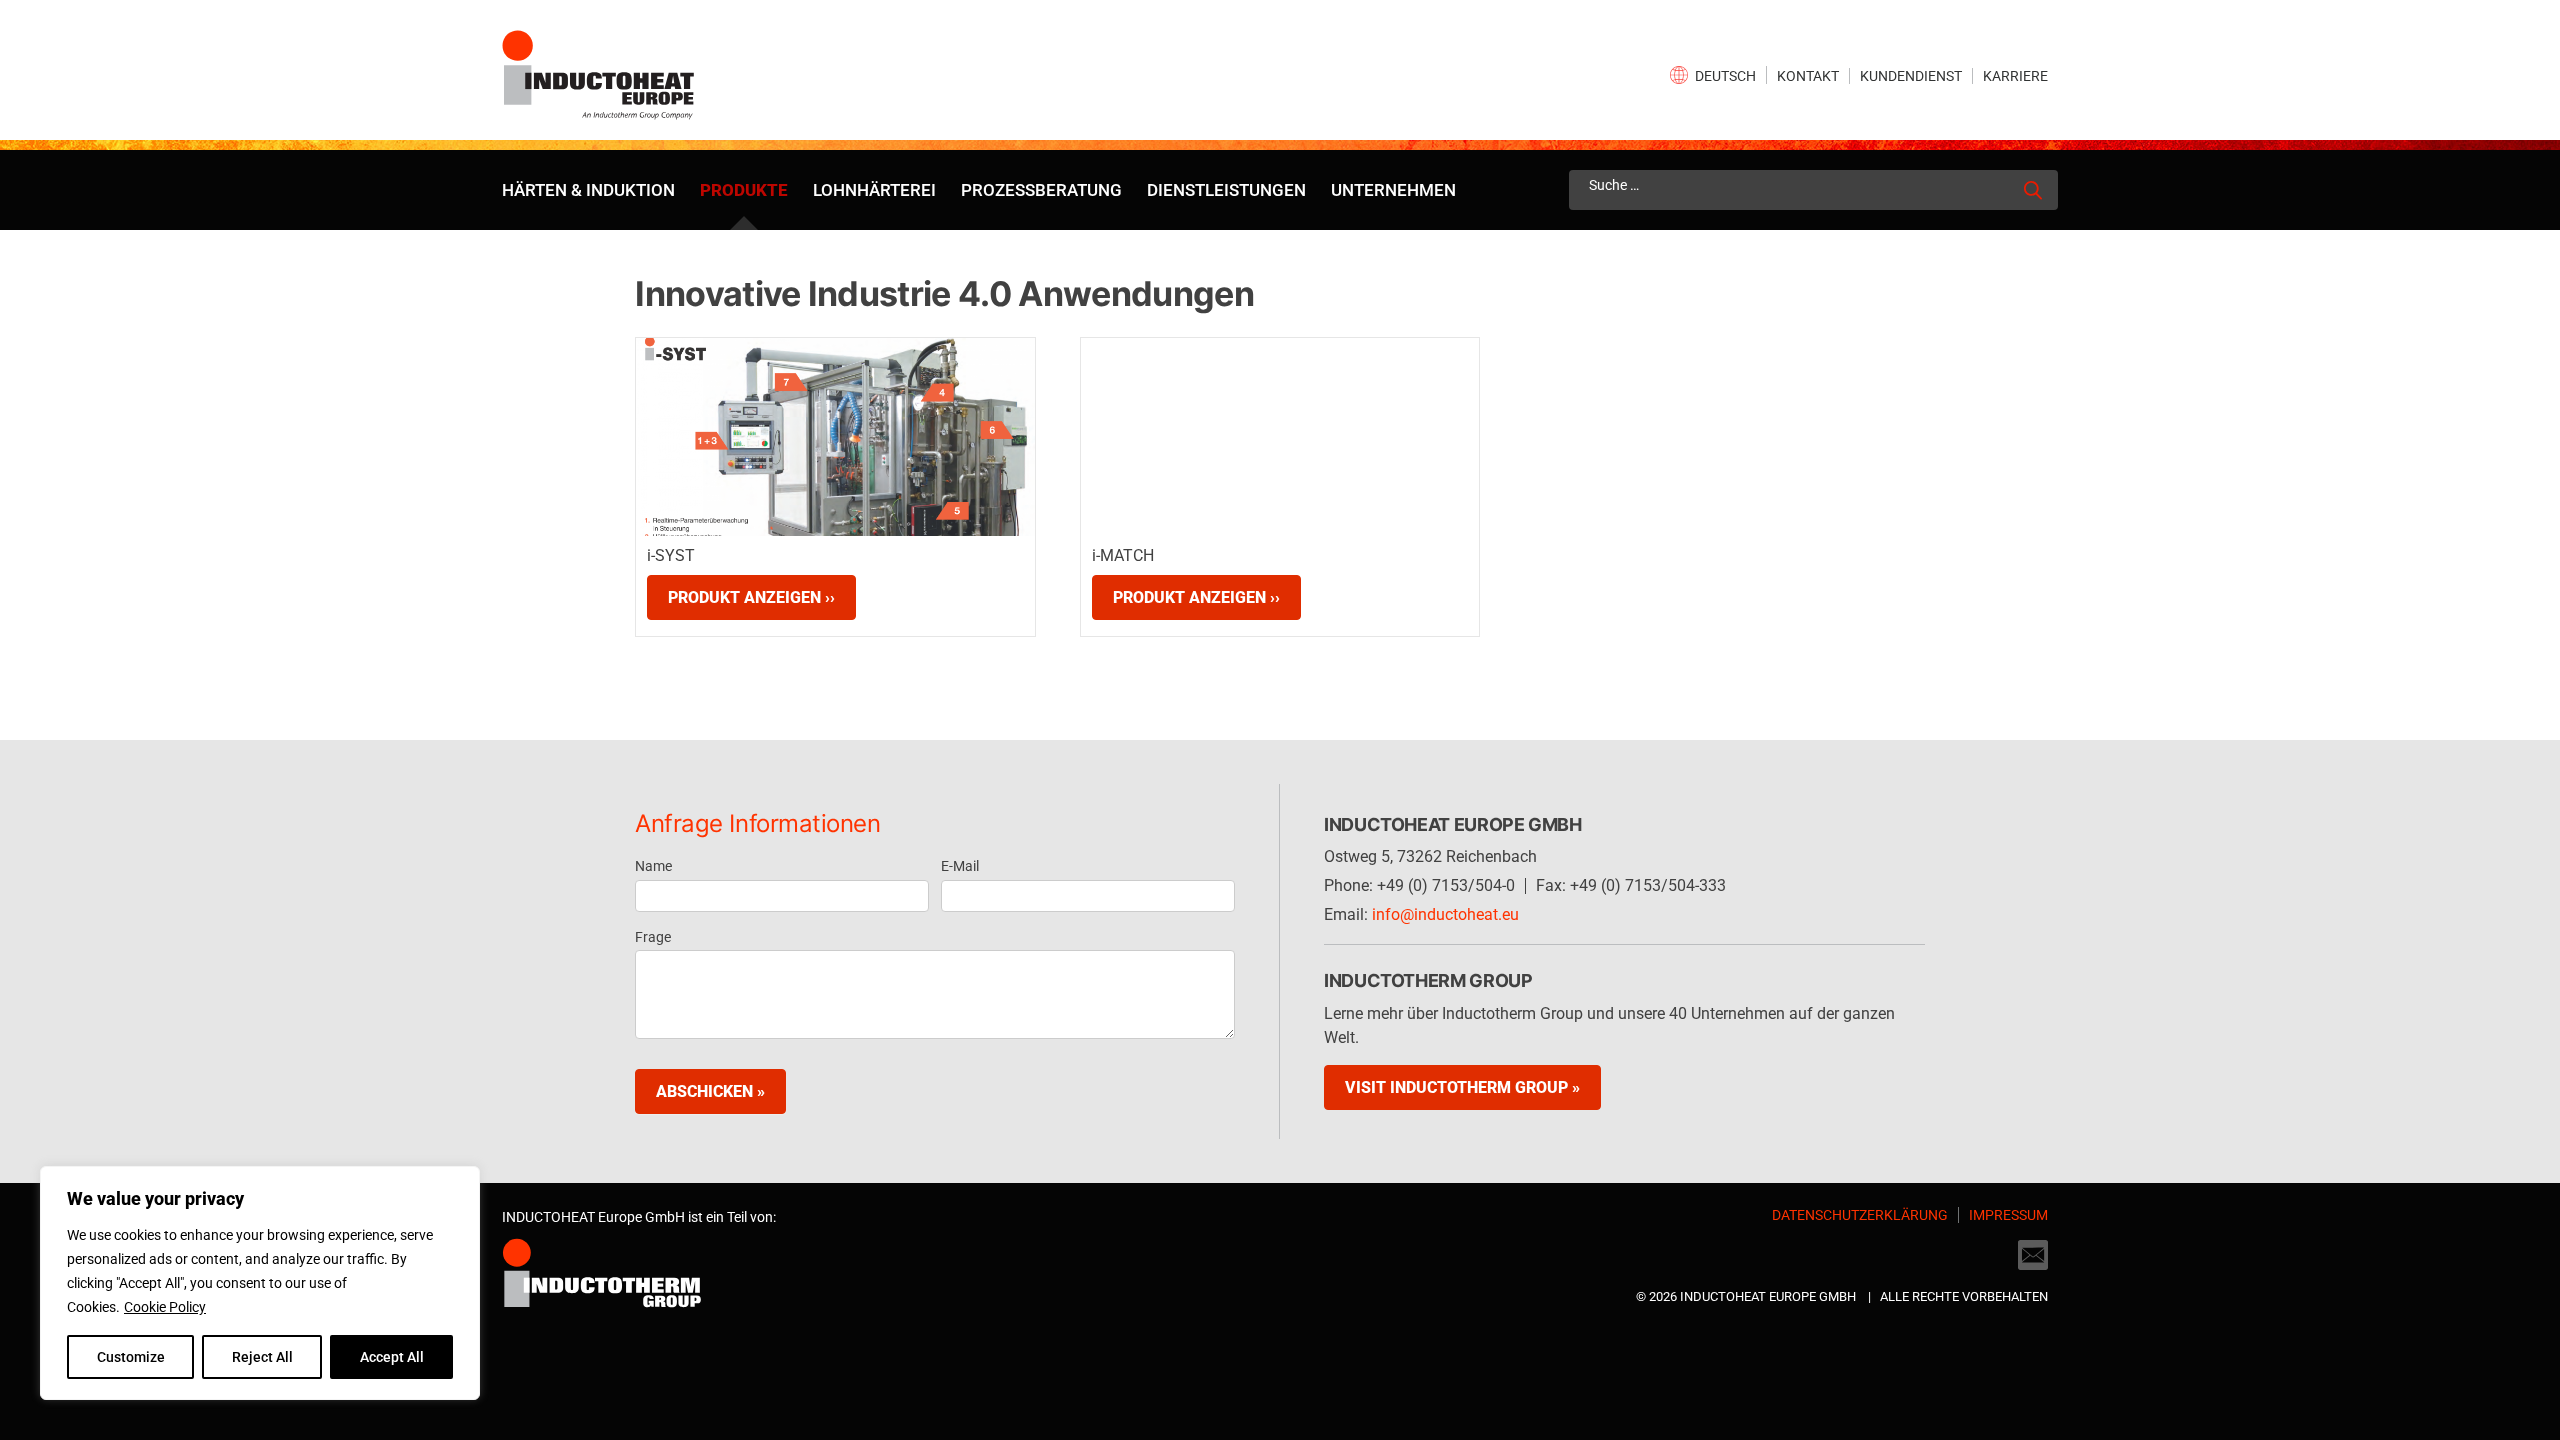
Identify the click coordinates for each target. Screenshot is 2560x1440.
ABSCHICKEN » (710, 1091)
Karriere (2015, 76)
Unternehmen (1393, 190)
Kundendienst (1911, 76)
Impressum (2008, 1215)
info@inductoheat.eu (1445, 914)
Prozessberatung (1041, 190)
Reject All (262, 1357)
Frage (653, 937)
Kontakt (1808, 76)
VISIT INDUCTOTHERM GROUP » (1462, 1087)
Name (653, 866)
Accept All (392, 1357)
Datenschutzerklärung (1860, 1215)
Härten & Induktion (588, 190)
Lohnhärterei (874, 190)
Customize (131, 1357)
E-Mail (960, 866)
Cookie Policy (165, 1307)
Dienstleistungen (1226, 190)
